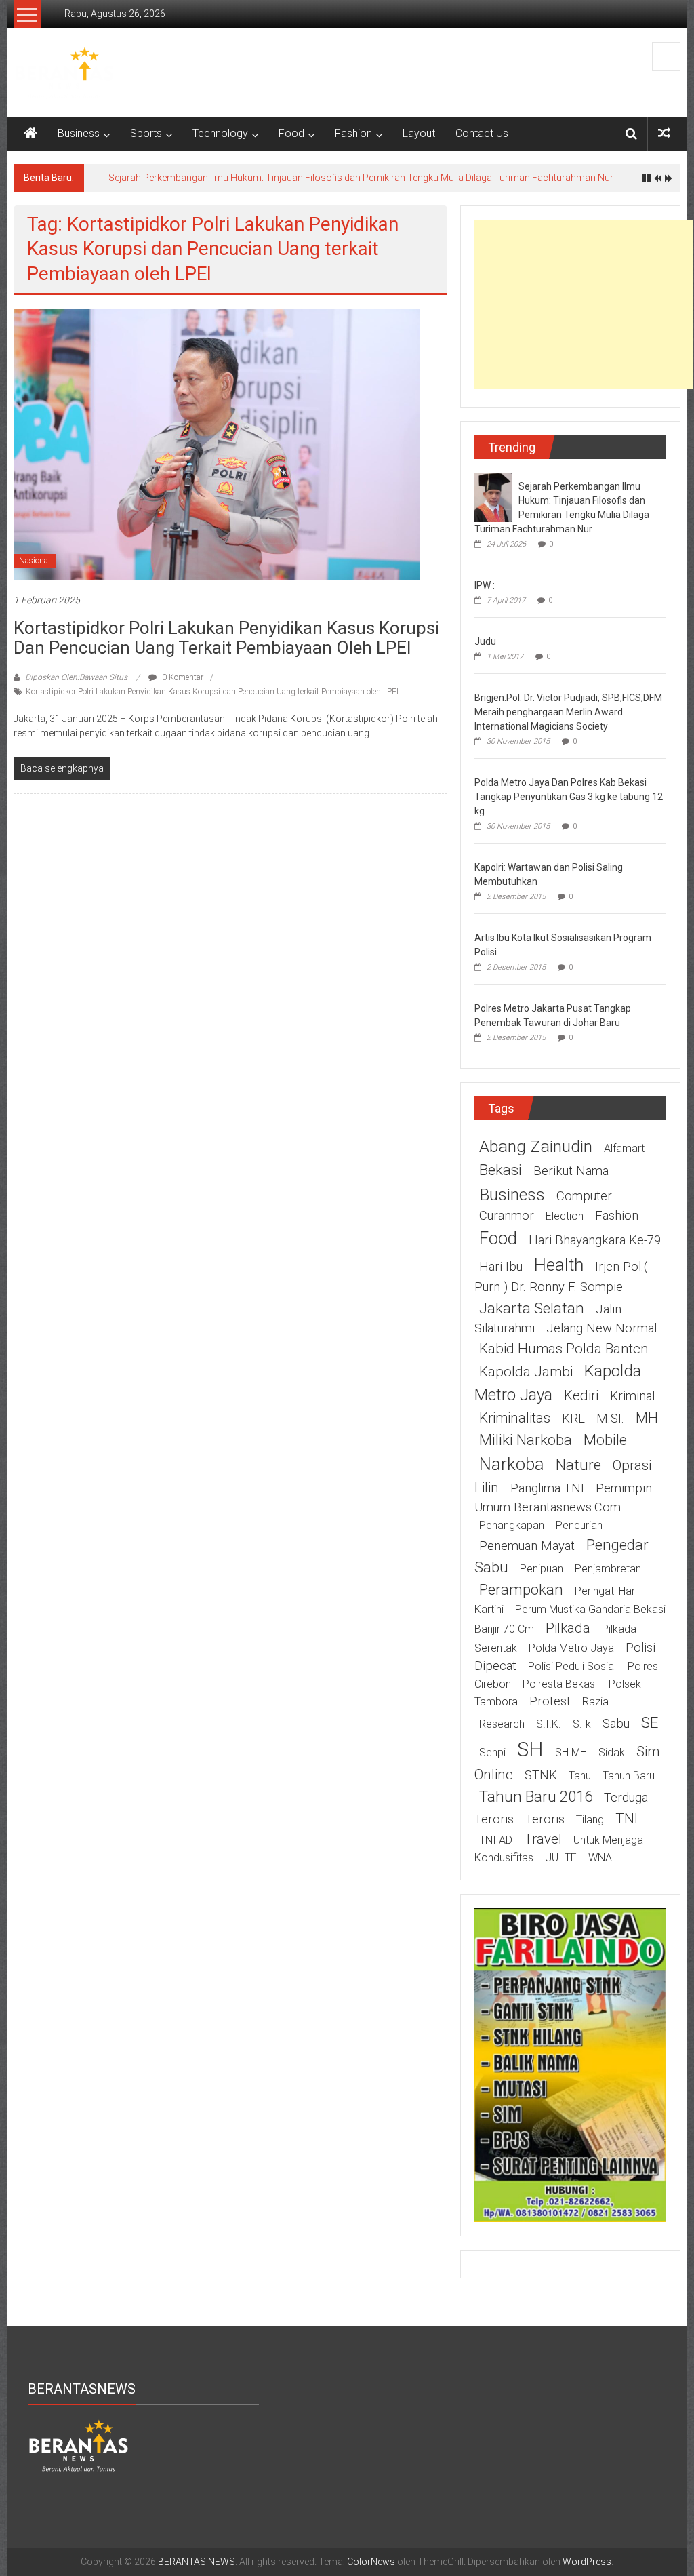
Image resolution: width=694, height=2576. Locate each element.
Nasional (35, 561)
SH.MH (571, 1752)
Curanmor (507, 1216)
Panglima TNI (547, 1488)
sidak (612, 1752)
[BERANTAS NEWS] (30, 134)
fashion (617, 1216)
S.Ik (582, 1724)
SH (530, 1749)
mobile (605, 1440)
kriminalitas (515, 1418)
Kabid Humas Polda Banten (564, 1349)
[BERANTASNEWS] (79, 2445)
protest (550, 1701)
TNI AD (496, 1840)
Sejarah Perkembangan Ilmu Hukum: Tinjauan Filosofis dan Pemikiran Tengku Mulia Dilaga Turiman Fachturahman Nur (361, 178)
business (512, 1194)
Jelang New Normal (601, 1328)
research (502, 1724)
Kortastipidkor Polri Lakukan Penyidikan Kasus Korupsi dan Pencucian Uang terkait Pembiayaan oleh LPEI (226, 638)
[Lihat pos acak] (664, 133)
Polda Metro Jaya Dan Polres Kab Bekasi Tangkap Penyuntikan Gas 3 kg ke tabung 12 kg (569, 797)
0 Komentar (182, 677)
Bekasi (501, 1170)
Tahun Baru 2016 (536, 1796)
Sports (146, 133)
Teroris (545, 1819)
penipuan (542, 1569)
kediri (581, 1395)
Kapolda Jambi (526, 1372)
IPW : (485, 585)
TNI (627, 1819)
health (559, 1265)
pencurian (579, 1525)
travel (543, 1839)
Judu (485, 641)
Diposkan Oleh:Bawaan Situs (76, 677)
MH (647, 1418)
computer (584, 1196)
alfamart (624, 1148)
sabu (616, 1724)
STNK (541, 1775)
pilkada (568, 1628)
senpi (492, 1752)
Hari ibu (501, 1267)
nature (578, 1465)
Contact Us (482, 133)
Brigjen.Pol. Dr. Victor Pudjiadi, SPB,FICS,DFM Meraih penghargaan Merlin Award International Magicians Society (568, 712)
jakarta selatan (532, 1308)
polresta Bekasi (560, 1684)
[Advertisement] (584, 304)
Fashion (353, 133)
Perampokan (521, 1589)
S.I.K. (549, 1724)
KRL (573, 1419)
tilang (590, 1820)
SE (650, 1722)
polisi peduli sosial (572, 1666)
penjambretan (608, 1569)
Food (291, 133)
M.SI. (610, 1419)
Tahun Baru (629, 1776)
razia (595, 1702)
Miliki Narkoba (526, 1440)
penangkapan (512, 1525)
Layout (419, 133)
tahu (580, 1776)
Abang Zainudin (536, 1146)
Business (79, 133)
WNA (600, 1858)
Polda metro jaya (571, 1648)
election (565, 1216)
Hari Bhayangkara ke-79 (595, 1240)
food (498, 1238)
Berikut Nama (571, 1171)
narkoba (512, 1464)
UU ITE (561, 1858)
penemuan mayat (527, 1546)
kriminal (632, 1396)
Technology (220, 133)
